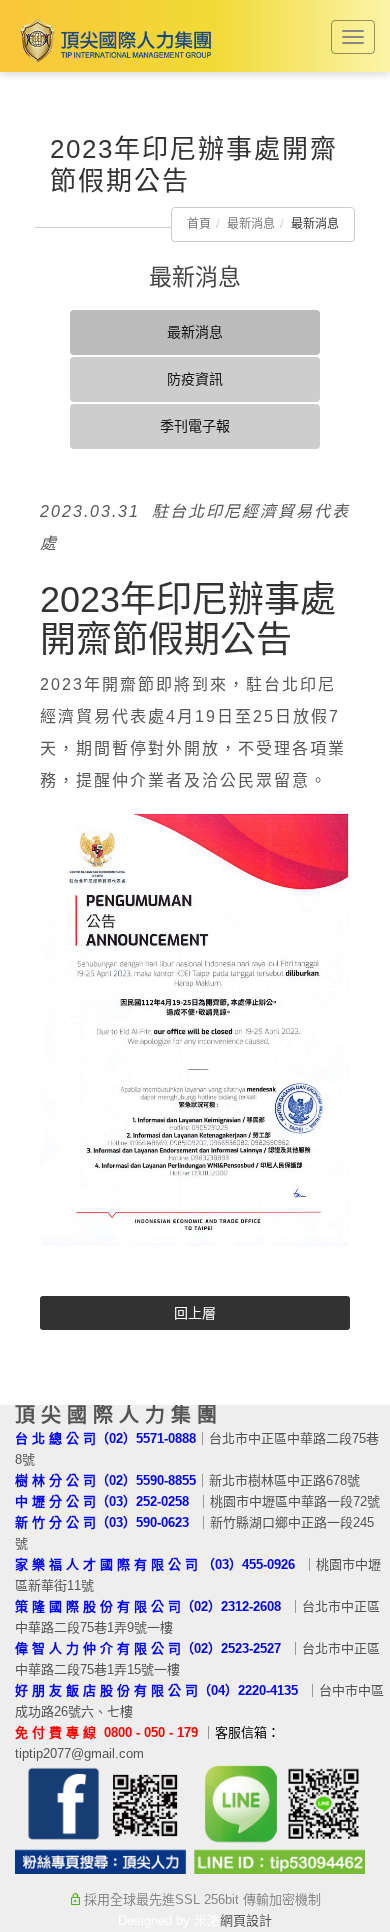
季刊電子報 (195, 426)
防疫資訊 (195, 379)
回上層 (195, 1313)
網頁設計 (246, 1920)
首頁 (199, 224)
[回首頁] (113, 40)
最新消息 (251, 224)
